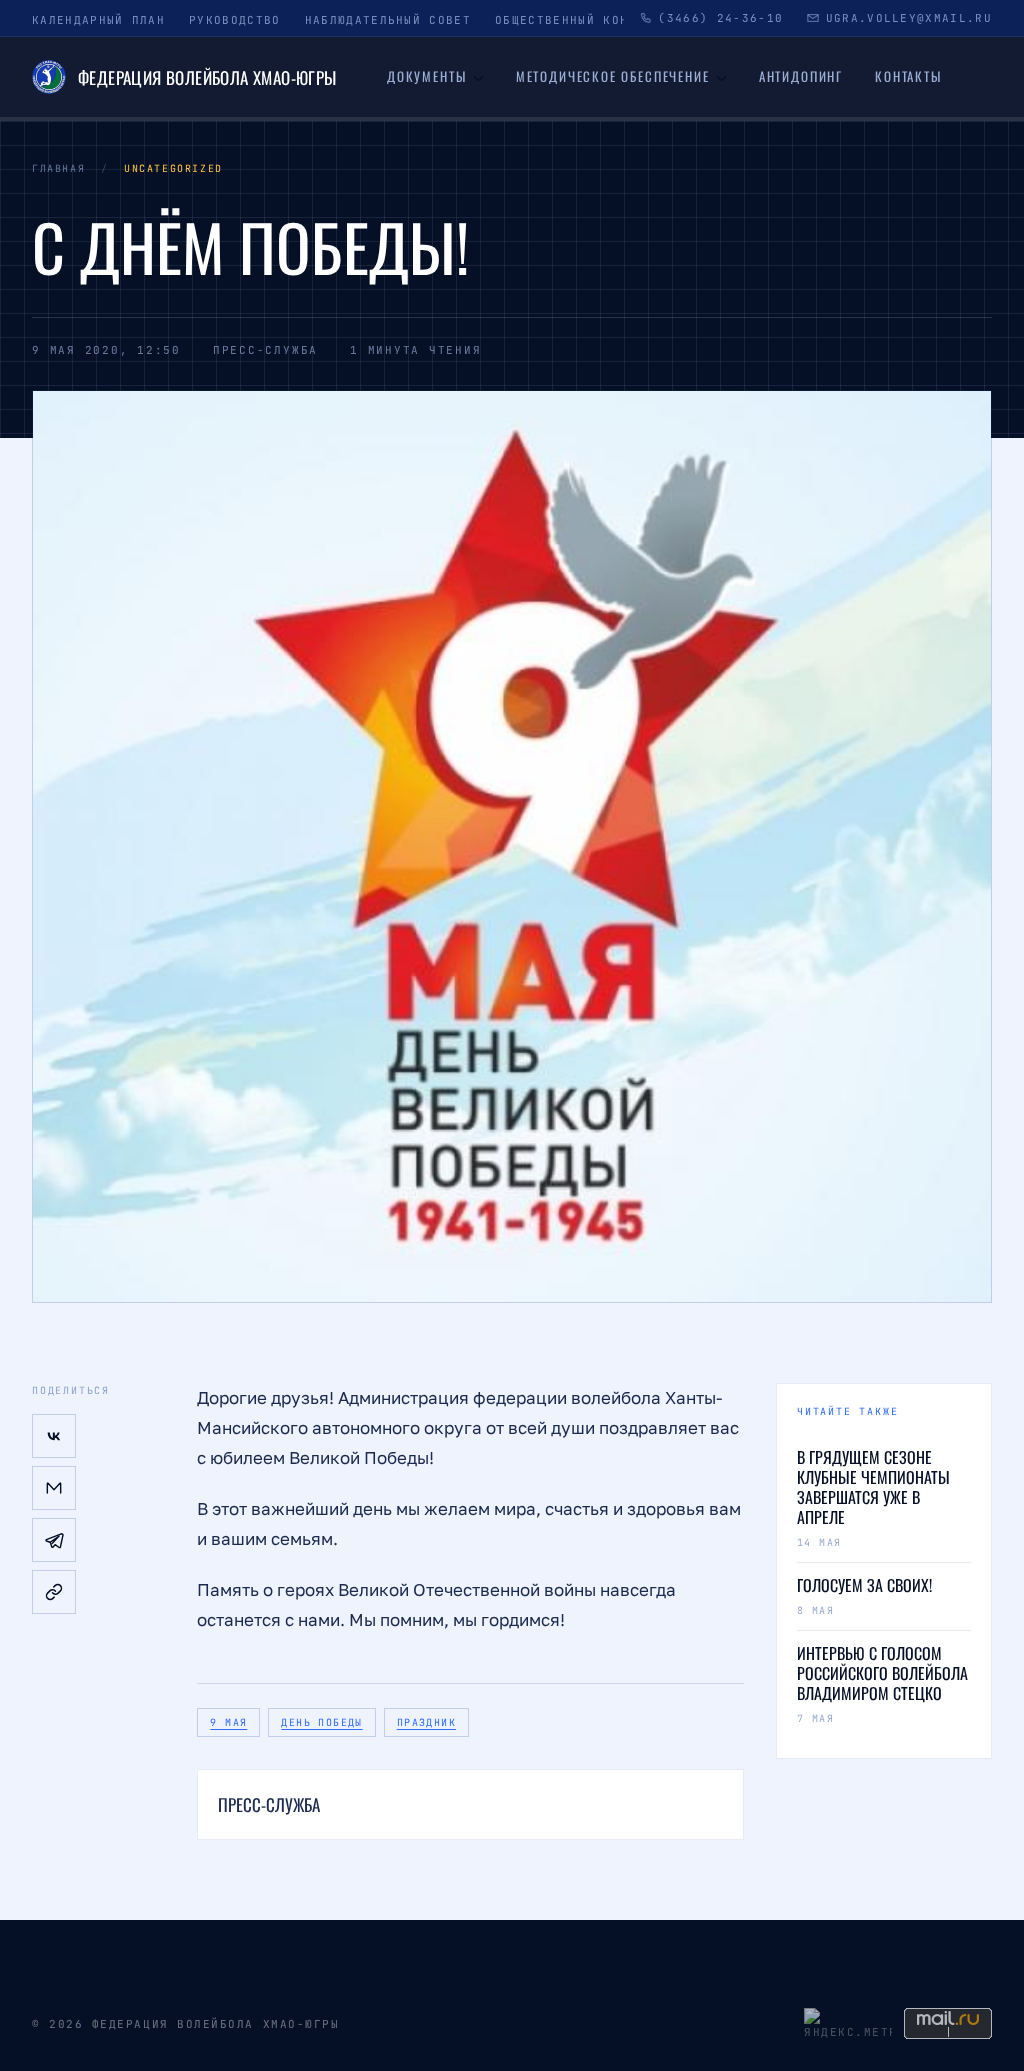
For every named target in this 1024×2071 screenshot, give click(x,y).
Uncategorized (173, 168)
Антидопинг (801, 76)
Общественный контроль (582, 20)
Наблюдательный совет (388, 20)
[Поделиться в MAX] (54, 1488)
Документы (426, 76)
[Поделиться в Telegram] (54, 1540)
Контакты (908, 76)
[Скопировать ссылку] (54, 1592)
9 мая (228, 1722)
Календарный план (98, 20)
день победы (321, 1722)
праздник (426, 1722)
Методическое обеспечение (613, 76)
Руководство (235, 20)
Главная (58, 168)
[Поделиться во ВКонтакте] (54, 1436)
